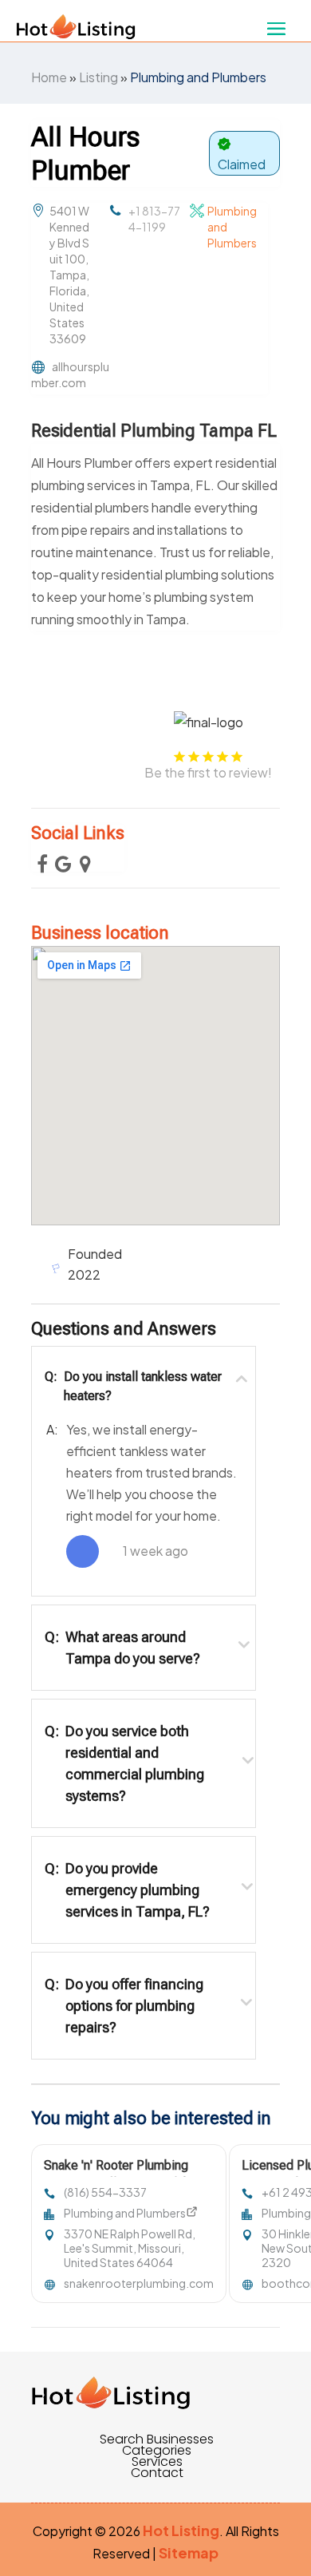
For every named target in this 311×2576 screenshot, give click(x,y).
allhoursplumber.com (70, 374)
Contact (157, 2473)
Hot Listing (181, 2530)
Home (49, 77)
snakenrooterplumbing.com (139, 2283)
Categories (157, 2451)
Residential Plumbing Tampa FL (154, 431)
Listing (98, 77)
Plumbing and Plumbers (198, 77)
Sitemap (189, 2552)
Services (157, 2462)
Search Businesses (157, 2439)
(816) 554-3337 (105, 2192)
